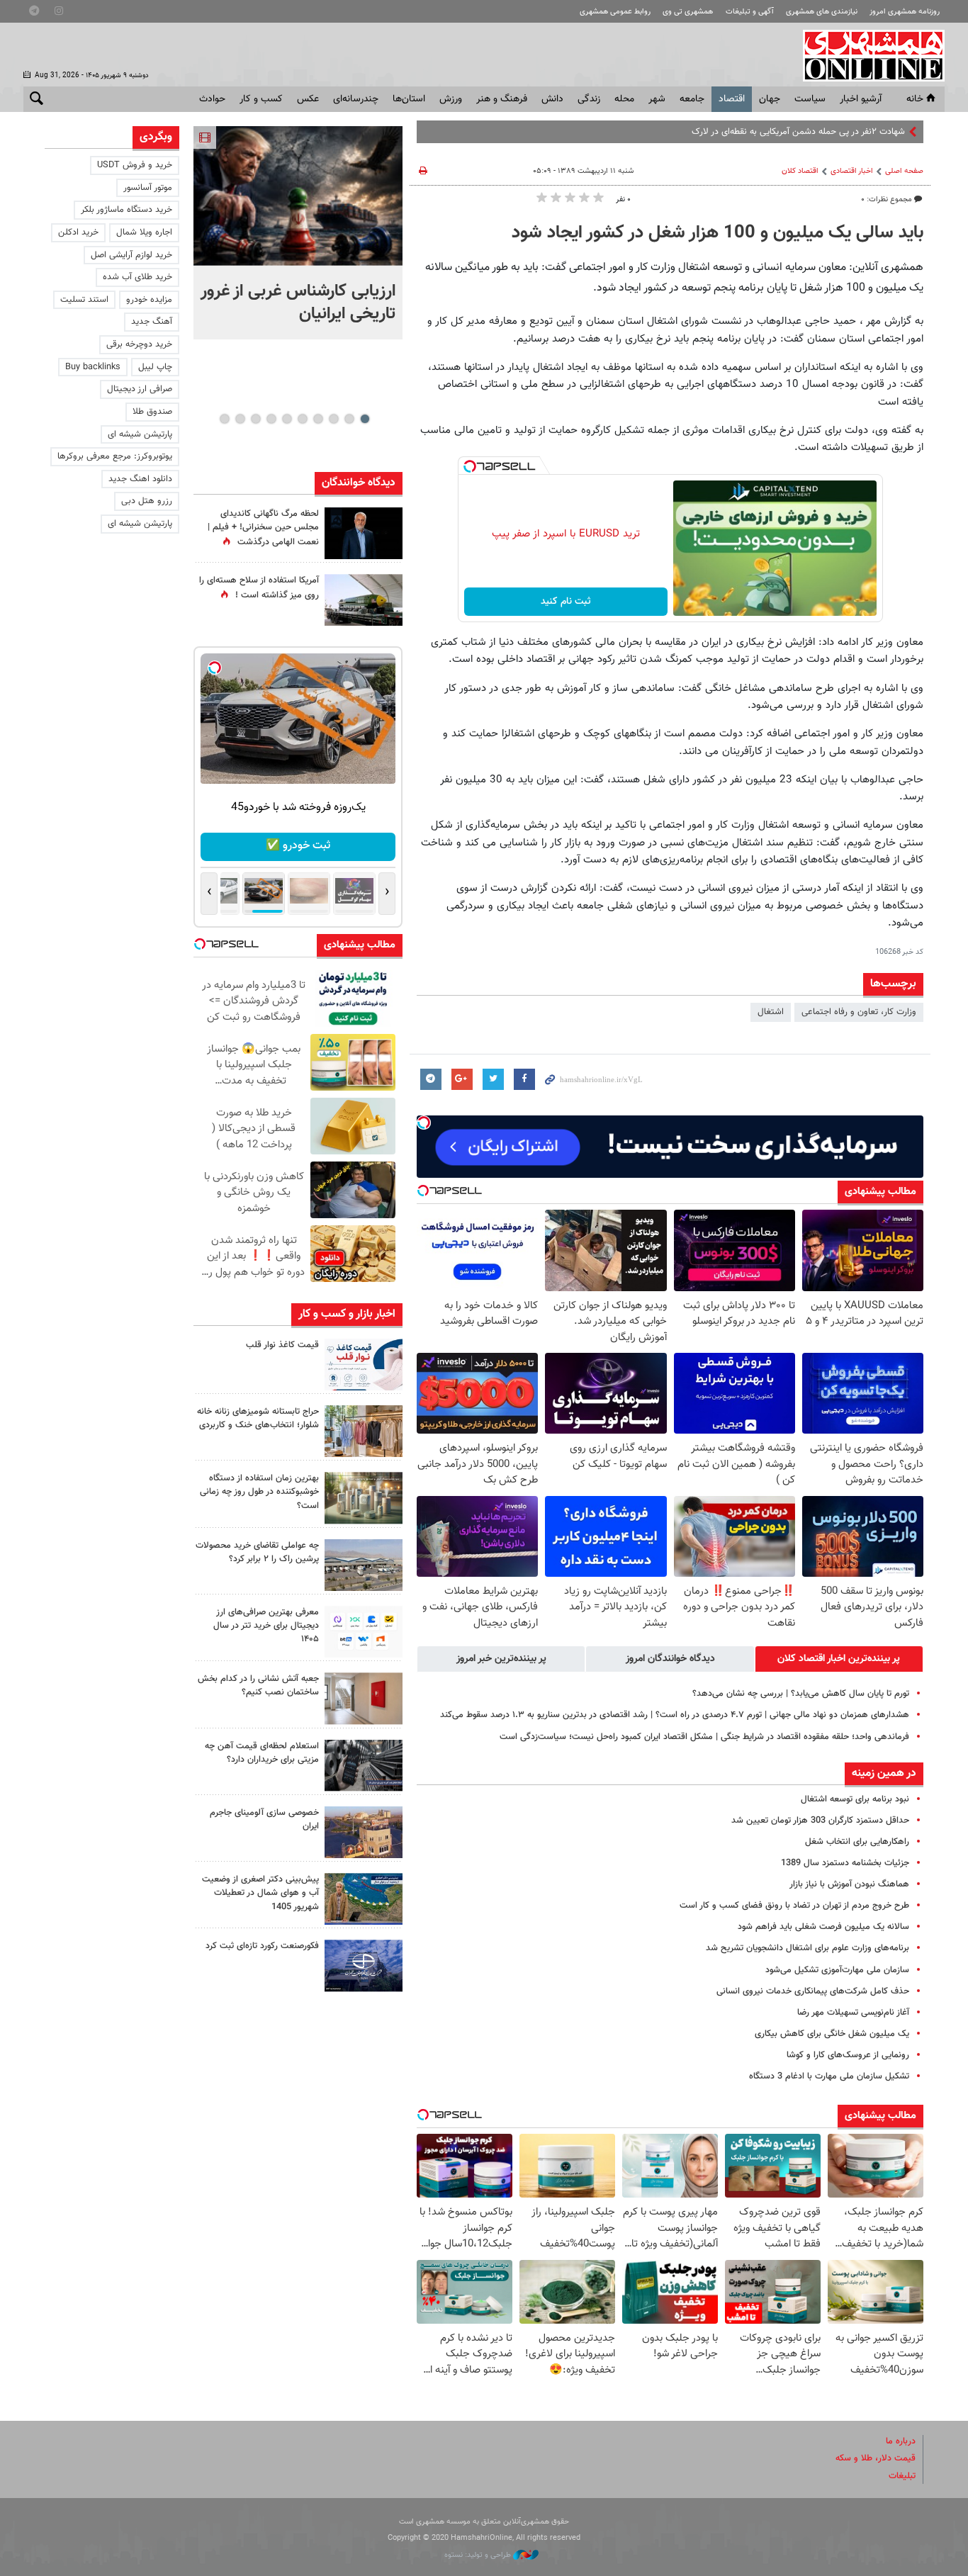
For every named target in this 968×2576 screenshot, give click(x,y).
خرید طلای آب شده (137, 277)
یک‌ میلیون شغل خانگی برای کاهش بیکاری (832, 2034)
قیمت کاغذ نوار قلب (282, 1345)
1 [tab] (365, 419)
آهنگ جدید (152, 322)
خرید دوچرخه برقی (139, 344)
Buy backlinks (93, 367)
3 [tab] (333, 419)
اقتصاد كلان (800, 171)
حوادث (212, 99)
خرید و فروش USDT (135, 165)
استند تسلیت (84, 300)
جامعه (692, 99)
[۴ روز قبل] (364, 1632)
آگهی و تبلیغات (750, 12)
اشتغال (771, 1012)
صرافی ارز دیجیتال (140, 389)
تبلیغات (902, 2476)
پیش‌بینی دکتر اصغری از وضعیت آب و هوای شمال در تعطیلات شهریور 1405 (260, 1893)
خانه (915, 99)
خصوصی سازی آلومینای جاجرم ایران (264, 1819)
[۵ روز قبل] (364, 1766)
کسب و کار (261, 99)
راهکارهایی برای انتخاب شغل (857, 1842)
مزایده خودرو (149, 300)
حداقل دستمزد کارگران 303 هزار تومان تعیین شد (820, 1821)
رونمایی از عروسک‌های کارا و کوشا (848, 2055)
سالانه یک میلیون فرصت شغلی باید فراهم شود (823, 1927)
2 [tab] (349, 419)
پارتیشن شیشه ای (140, 434)
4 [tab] (318, 419)
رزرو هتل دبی (147, 501)
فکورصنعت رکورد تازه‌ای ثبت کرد (262, 1946)
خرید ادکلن (78, 232)
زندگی (589, 99)
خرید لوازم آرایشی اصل (131, 255)
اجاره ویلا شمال (144, 232)
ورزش (451, 99)
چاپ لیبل (155, 367)
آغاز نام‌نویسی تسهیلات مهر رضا (853, 2013)
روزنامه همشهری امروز (905, 12)
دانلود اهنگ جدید (140, 479)
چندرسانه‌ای (356, 99)
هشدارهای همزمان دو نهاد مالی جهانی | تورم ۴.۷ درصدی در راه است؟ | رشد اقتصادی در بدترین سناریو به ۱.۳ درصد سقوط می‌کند (675, 1715)
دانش (552, 99)
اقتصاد (732, 99)
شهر (657, 99)
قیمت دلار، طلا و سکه (876, 2458)
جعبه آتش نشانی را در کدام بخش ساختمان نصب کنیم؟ (258, 1686)
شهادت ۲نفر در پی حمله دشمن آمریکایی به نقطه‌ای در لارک (798, 132)
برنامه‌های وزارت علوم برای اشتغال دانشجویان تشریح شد (807, 1948)
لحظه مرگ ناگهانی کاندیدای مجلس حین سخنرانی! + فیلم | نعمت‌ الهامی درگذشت (263, 528)
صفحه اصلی (904, 171)
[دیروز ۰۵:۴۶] (364, 600)
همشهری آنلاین (867, 55)
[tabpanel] (298, 233)
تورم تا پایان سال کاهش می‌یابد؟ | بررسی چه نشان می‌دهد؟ (801, 1694)
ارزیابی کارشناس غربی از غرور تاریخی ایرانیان (298, 303)
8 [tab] (255, 419)
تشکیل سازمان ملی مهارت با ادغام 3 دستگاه (829, 2076)
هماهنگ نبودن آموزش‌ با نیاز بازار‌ (849, 1884)
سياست (810, 99)
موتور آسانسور (148, 188)
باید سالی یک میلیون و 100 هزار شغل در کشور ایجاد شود (717, 233)
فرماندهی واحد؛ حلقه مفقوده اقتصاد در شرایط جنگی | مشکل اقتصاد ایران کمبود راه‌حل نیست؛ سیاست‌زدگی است (704, 1737)
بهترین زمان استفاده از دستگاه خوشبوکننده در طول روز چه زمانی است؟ (259, 1492)
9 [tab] (240, 419)
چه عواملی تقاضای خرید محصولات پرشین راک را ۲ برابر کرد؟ (257, 1552)
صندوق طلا (152, 412)
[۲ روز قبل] (364, 1365)
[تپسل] (470, 466)
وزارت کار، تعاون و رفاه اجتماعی (859, 1012)
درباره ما (901, 2441)
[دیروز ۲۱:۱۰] (298, 196)
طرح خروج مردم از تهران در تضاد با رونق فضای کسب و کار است (794, 1906)
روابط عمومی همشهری (615, 12)
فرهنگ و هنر (502, 99)
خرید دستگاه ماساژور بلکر (126, 210)
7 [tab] (271, 419)
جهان (770, 99)
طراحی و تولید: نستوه (479, 2555)
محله (624, 99)
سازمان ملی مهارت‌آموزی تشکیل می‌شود (837, 1970)
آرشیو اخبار (861, 99)
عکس (308, 99)
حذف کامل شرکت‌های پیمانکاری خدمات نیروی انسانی (813, 1991)
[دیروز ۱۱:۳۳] (364, 533)
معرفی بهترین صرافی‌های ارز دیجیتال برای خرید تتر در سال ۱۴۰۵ (266, 1626)
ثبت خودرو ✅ (298, 846)
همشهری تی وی (688, 12)
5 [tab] (302, 419)
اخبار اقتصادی (852, 171)
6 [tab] (287, 419)
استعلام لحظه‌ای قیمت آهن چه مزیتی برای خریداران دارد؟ (262, 1753)
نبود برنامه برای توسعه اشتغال (855, 1799)
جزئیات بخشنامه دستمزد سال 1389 (845, 1863)
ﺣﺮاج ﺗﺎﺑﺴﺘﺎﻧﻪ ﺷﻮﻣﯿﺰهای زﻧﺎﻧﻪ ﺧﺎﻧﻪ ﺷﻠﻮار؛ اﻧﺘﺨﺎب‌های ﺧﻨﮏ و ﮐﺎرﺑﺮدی (258, 1418)
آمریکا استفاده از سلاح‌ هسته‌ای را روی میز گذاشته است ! (259, 588)
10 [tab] (225, 419)
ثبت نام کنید (566, 602)
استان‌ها (409, 99)
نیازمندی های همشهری (822, 12)
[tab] (839, 1659)
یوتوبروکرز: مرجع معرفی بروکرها (115, 456)
